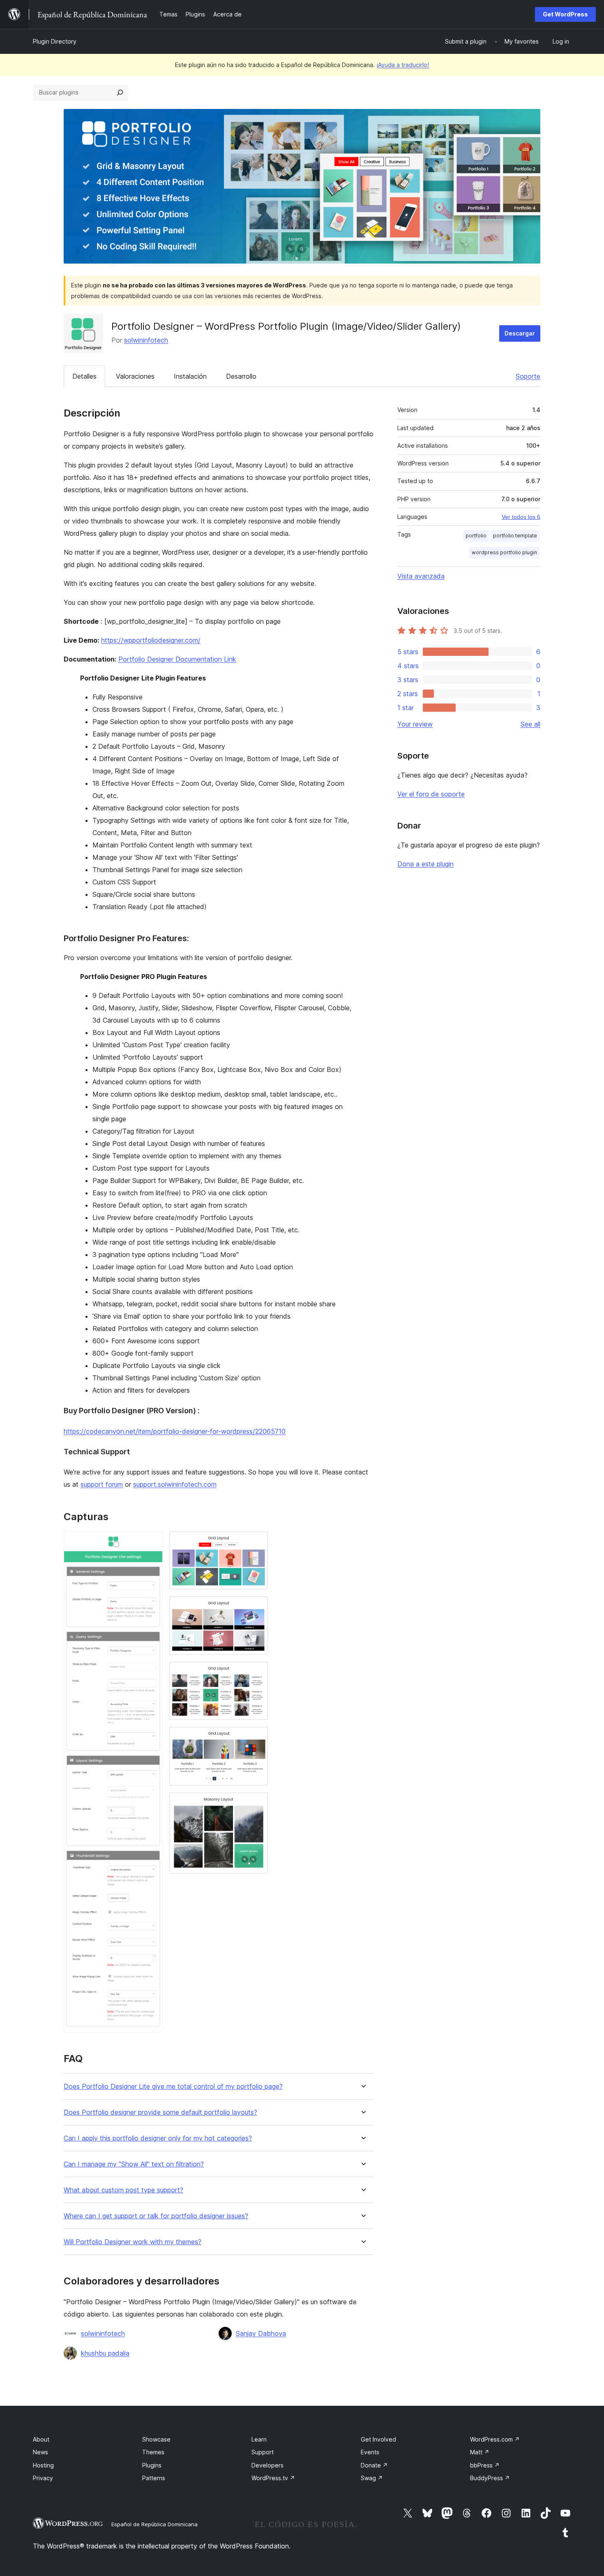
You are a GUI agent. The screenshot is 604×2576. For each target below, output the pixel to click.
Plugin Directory (55, 41)
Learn (259, 2439)
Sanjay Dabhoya (261, 2333)
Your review (415, 724)
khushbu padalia (105, 2353)
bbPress (485, 2465)
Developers (267, 2465)
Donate (374, 2465)
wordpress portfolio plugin (504, 552)
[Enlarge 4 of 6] (257, 1673)
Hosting (43, 2465)
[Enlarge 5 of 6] (257, 1738)
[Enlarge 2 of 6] (257, 1542)
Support (263, 2452)
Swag (372, 2478)
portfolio (476, 536)
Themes (153, 2452)
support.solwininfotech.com (175, 1484)
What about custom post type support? (123, 2190)
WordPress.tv (273, 2478)
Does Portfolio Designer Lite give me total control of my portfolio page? (173, 2086)
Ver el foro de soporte (431, 794)
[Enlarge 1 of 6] (152, 1542)
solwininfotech (146, 340)
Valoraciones (135, 376)
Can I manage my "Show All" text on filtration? (134, 2164)
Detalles (84, 376)
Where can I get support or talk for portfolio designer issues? (156, 2216)
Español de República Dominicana (154, 2524)
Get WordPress (565, 14)
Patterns (154, 2478)
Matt (480, 2452)
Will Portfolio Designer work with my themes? (133, 2242)
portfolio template (515, 536)
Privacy (43, 2478)
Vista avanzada (421, 576)
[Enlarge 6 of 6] (257, 1803)
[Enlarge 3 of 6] (257, 1607)
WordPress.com (495, 2439)
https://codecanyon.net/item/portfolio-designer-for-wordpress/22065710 (175, 1431)
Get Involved (378, 2439)
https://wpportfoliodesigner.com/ (151, 640)
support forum (102, 1484)
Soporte (528, 376)
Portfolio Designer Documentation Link (177, 659)
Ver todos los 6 (521, 517)
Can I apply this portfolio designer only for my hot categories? (158, 2138)
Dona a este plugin (425, 864)
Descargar (520, 333)
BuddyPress (490, 2478)
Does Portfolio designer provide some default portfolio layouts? (160, 2112)
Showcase (156, 2439)
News (40, 2452)
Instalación (190, 376)
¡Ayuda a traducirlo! (403, 65)
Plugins (152, 2465)
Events (370, 2452)
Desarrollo (241, 376)
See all (530, 724)
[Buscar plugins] (120, 93)
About (41, 2439)
